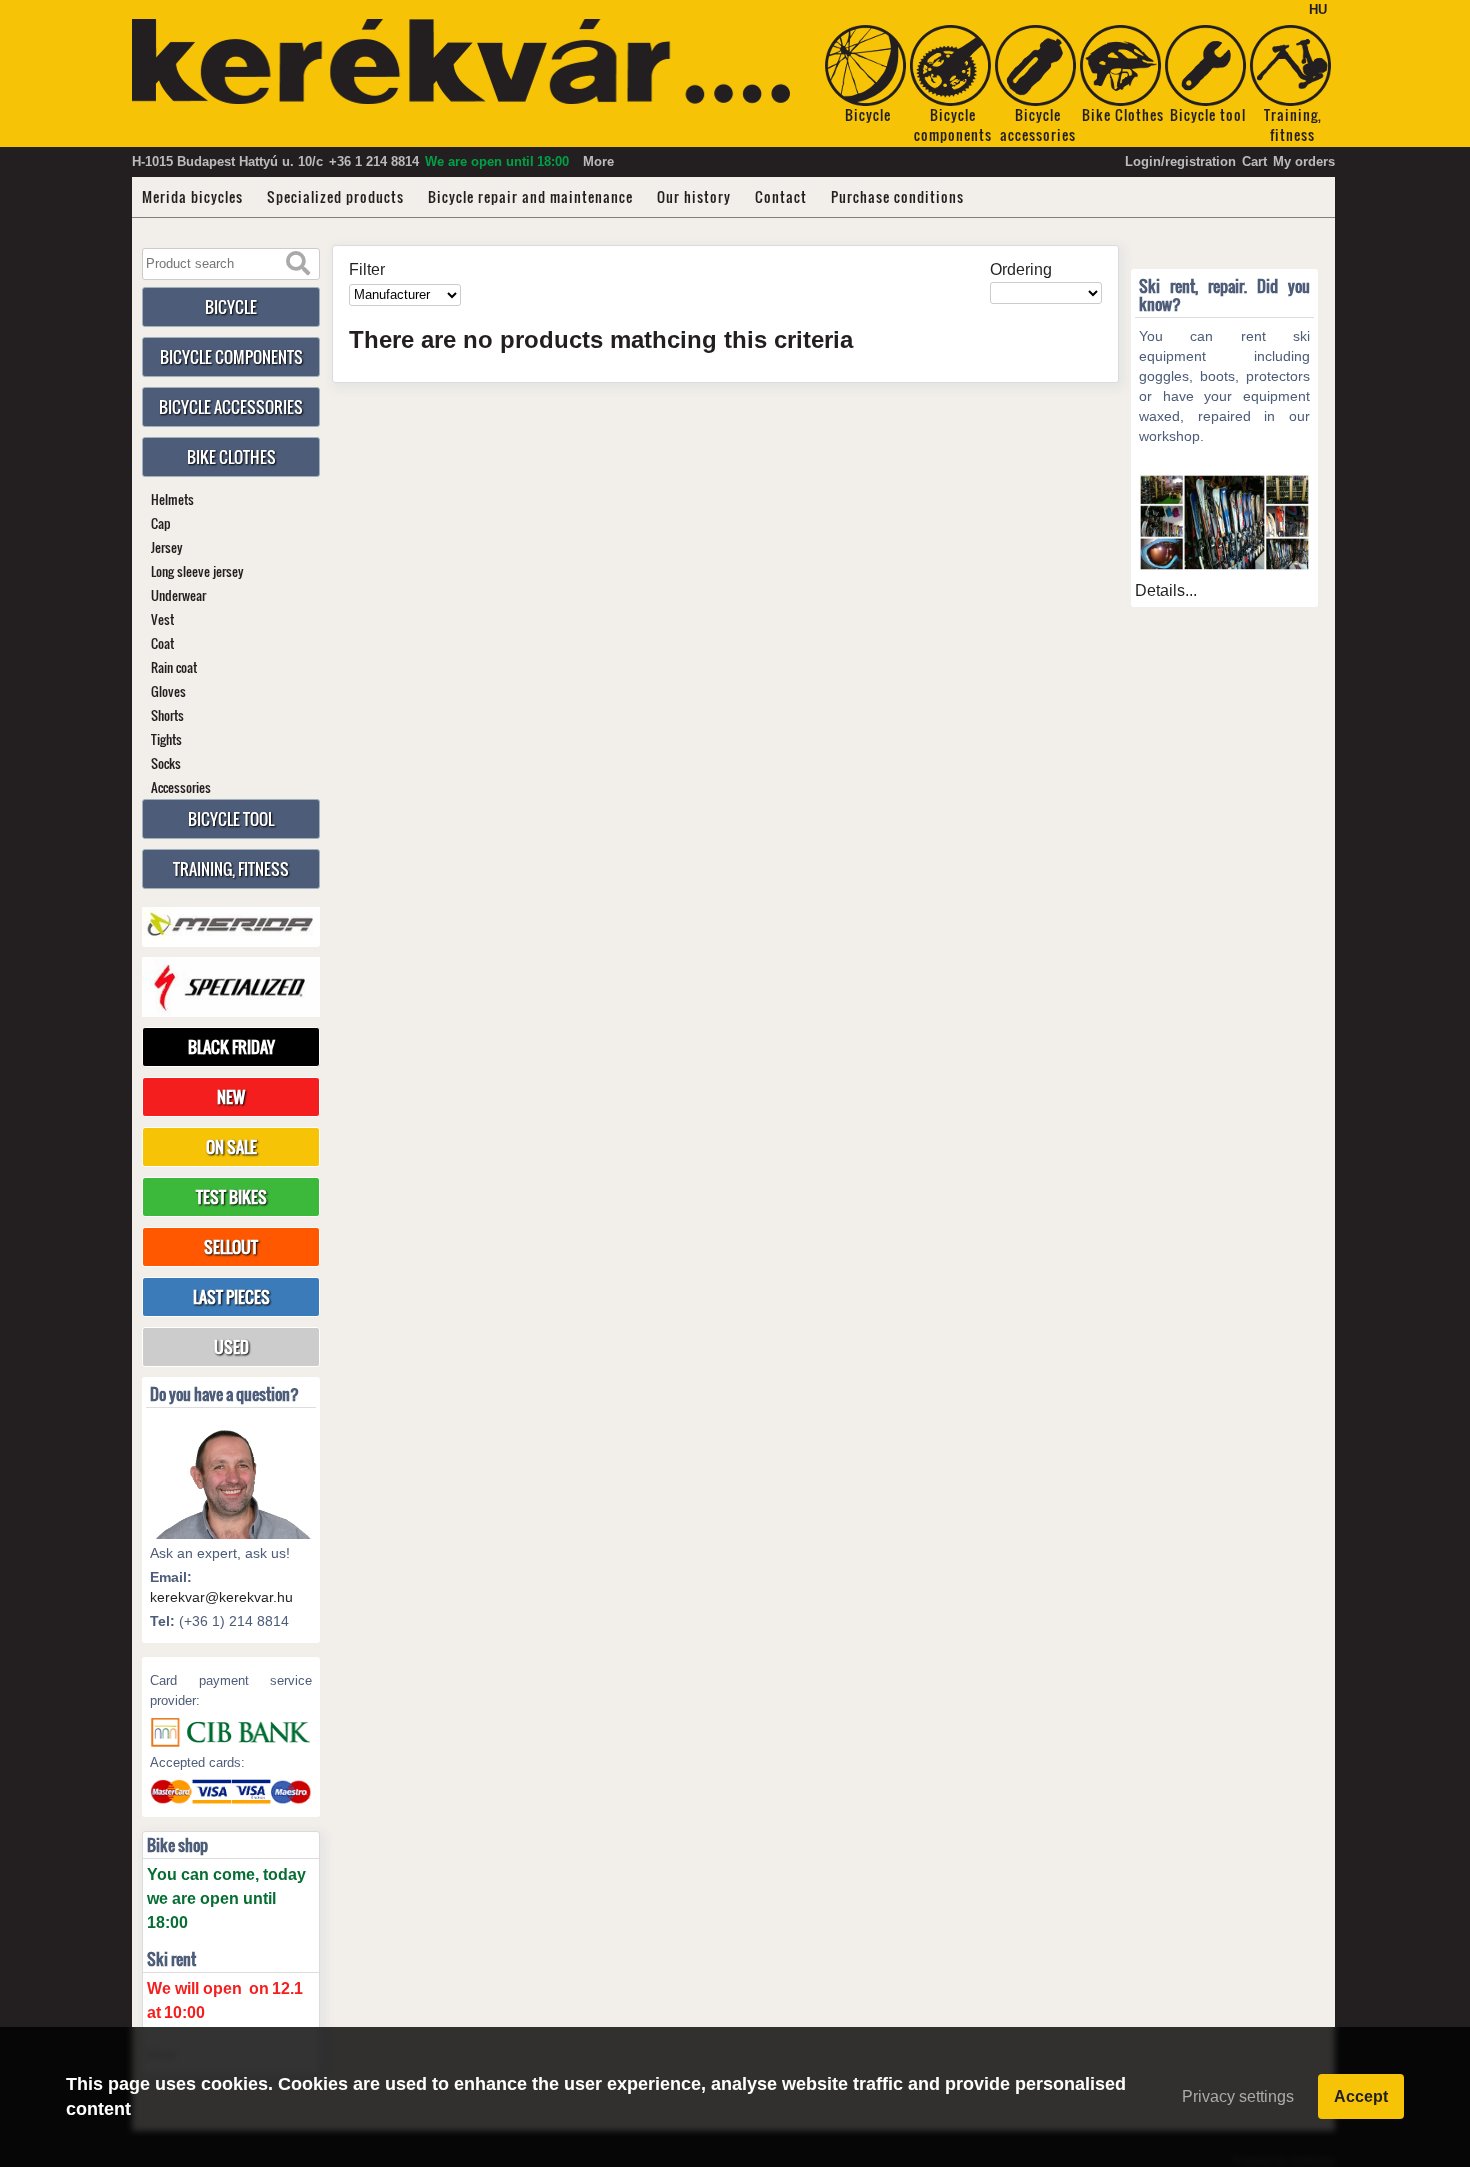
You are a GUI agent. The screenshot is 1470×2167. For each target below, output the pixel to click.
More (598, 161)
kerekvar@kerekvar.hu (221, 1597)
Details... (1166, 590)
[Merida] (231, 925)
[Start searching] (298, 264)
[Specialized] (231, 987)
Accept (1361, 2096)
